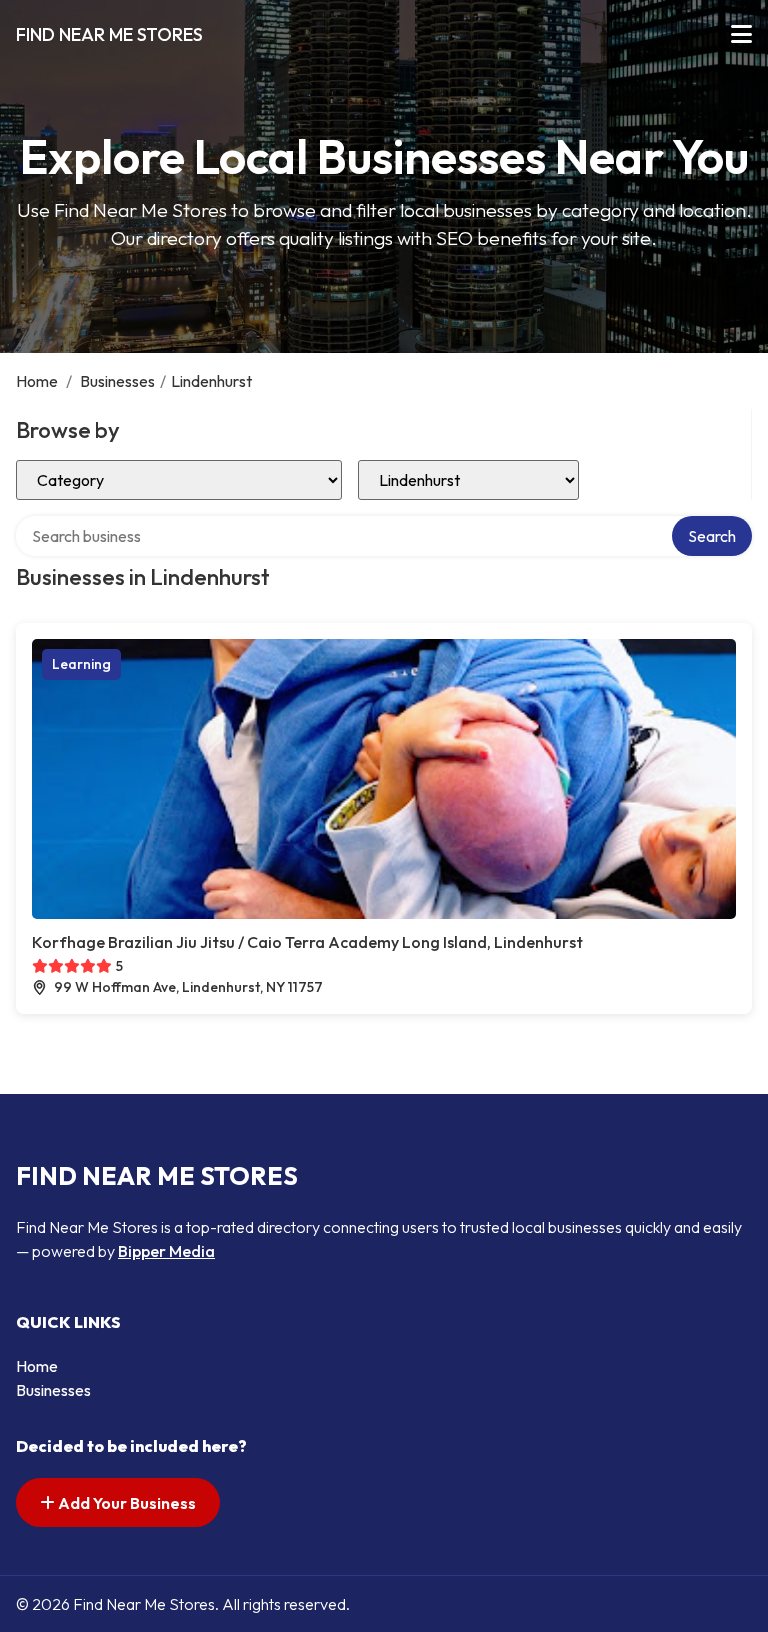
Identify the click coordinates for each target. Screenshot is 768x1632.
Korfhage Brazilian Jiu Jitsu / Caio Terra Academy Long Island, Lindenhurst (307, 942)
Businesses (117, 381)
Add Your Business (125, 1503)
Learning (81, 664)
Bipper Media (166, 1251)
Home (37, 381)
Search (712, 536)
